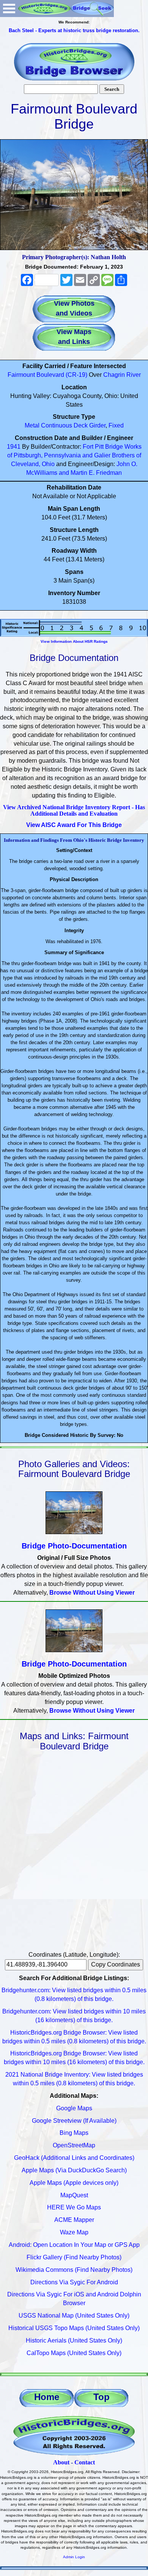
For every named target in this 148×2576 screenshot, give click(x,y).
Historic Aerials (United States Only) (74, 2340)
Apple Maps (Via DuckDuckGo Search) (74, 2170)
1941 (14, 447)
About (61, 2462)
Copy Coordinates (116, 1964)
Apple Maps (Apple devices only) (74, 2183)
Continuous (57, 425)
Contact (85, 2462)
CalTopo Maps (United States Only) (74, 2353)
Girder (97, 425)
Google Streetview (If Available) (74, 2121)
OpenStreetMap (74, 2145)
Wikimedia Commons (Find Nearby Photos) (74, 2270)
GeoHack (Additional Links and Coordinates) (74, 2158)
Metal (32, 425)
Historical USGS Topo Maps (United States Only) (74, 2328)
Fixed (116, 425)
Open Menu (9, 9)
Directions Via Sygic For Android (74, 2282)
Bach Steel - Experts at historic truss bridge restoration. (74, 30)
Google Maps (74, 2108)
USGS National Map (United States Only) (74, 2316)
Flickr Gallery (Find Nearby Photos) (74, 2257)
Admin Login (74, 2557)
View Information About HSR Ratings (74, 641)
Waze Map (74, 2232)
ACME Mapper (74, 2220)
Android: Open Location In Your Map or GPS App (74, 2245)
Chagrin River (122, 375)
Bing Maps (74, 2133)
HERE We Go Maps (74, 2207)
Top (102, 2397)
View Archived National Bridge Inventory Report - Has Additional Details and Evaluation (74, 811)
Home (47, 2397)
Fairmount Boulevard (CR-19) (47, 375)
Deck (81, 425)
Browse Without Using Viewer (92, 1593)
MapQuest (74, 2195)
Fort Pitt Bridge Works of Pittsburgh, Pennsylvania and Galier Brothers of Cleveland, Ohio (74, 455)
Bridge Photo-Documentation (74, 1546)
